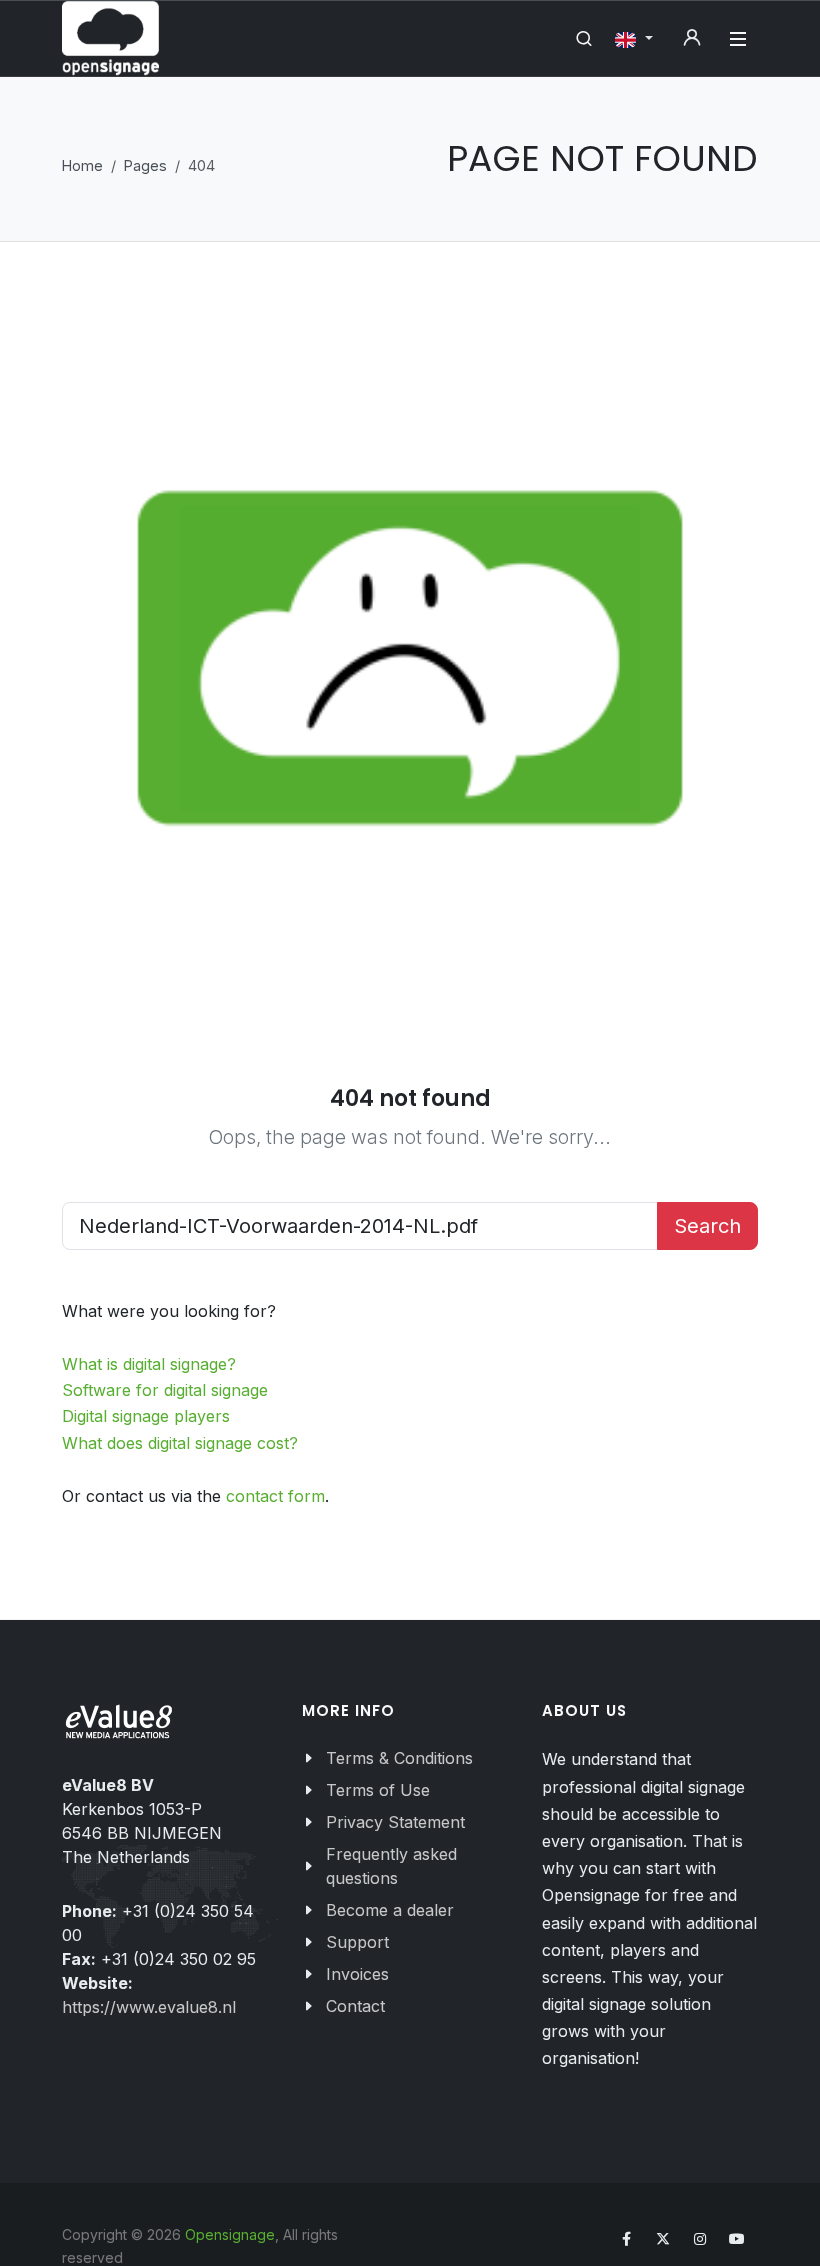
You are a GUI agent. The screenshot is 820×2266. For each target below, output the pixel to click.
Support (357, 1942)
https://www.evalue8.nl (149, 2007)
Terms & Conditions (399, 1758)
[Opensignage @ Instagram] (700, 2239)
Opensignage (230, 2234)
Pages (145, 165)
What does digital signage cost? (180, 1443)
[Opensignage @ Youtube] (737, 2239)
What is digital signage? (149, 1364)
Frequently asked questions (391, 1866)
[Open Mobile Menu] (738, 39)
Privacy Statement (395, 1822)
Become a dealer (390, 1910)
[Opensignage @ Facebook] (626, 2239)
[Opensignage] (110, 38)
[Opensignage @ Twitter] (663, 2239)
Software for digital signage (165, 1390)
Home (82, 165)
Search (707, 1226)
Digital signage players (146, 1416)
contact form (275, 1496)
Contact (355, 2006)
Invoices (357, 1974)
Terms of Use (378, 1790)
